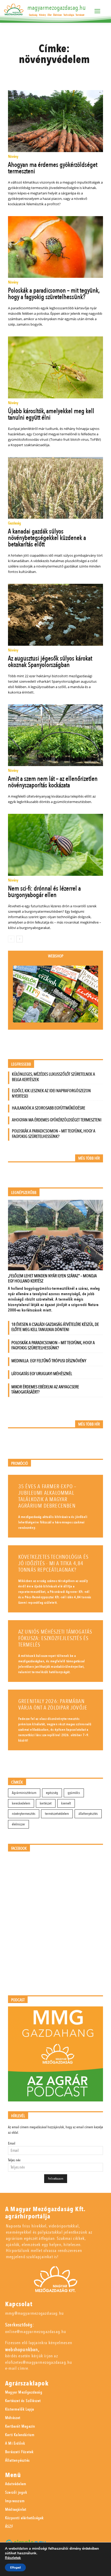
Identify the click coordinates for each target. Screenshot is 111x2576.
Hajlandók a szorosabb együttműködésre (49, 1108)
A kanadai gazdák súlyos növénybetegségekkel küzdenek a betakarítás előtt (47, 538)
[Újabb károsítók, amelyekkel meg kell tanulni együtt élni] (56, 367)
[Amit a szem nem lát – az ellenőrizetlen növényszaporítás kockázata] (56, 735)
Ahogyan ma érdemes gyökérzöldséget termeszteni (53, 168)
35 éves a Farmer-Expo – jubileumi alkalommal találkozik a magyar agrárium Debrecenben (47, 1496)
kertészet (46, 1803)
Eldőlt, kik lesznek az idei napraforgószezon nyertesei (51, 1093)
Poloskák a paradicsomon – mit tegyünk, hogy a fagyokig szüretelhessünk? (54, 294)
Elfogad (15, 2567)
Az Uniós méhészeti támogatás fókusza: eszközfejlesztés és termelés (55, 1638)
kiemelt (66, 1803)
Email (12, 2143)
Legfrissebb (21, 1064)
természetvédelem (57, 1814)
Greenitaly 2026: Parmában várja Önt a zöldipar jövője (53, 1705)
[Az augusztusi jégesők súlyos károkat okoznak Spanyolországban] (56, 615)
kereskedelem (21, 1803)
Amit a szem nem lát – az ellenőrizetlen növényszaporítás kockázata (53, 782)
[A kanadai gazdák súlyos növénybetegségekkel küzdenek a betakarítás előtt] (56, 488)
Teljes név (14, 2160)
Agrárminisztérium (24, 1793)
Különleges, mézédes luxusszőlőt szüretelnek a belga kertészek (53, 1077)
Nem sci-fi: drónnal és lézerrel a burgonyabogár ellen (44, 892)
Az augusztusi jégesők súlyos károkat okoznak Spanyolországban (50, 662)
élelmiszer (18, 1824)
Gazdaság (14, 523)
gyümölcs (74, 1793)
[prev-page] (11, 939)
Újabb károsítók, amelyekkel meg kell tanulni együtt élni (51, 414)
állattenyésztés (88, 1814)
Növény (13, 157)
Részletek (13, 2558)
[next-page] (19, 939)
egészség (52, 1793)
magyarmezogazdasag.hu (57, 8)
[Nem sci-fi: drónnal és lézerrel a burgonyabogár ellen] (56, 845)
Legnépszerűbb (24, 1193)
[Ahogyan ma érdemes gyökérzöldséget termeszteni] (56, 121)
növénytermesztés (24, 1814)
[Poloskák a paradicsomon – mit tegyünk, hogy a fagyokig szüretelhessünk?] (56, 247)
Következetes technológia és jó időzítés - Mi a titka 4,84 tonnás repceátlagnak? (53, 1563)
